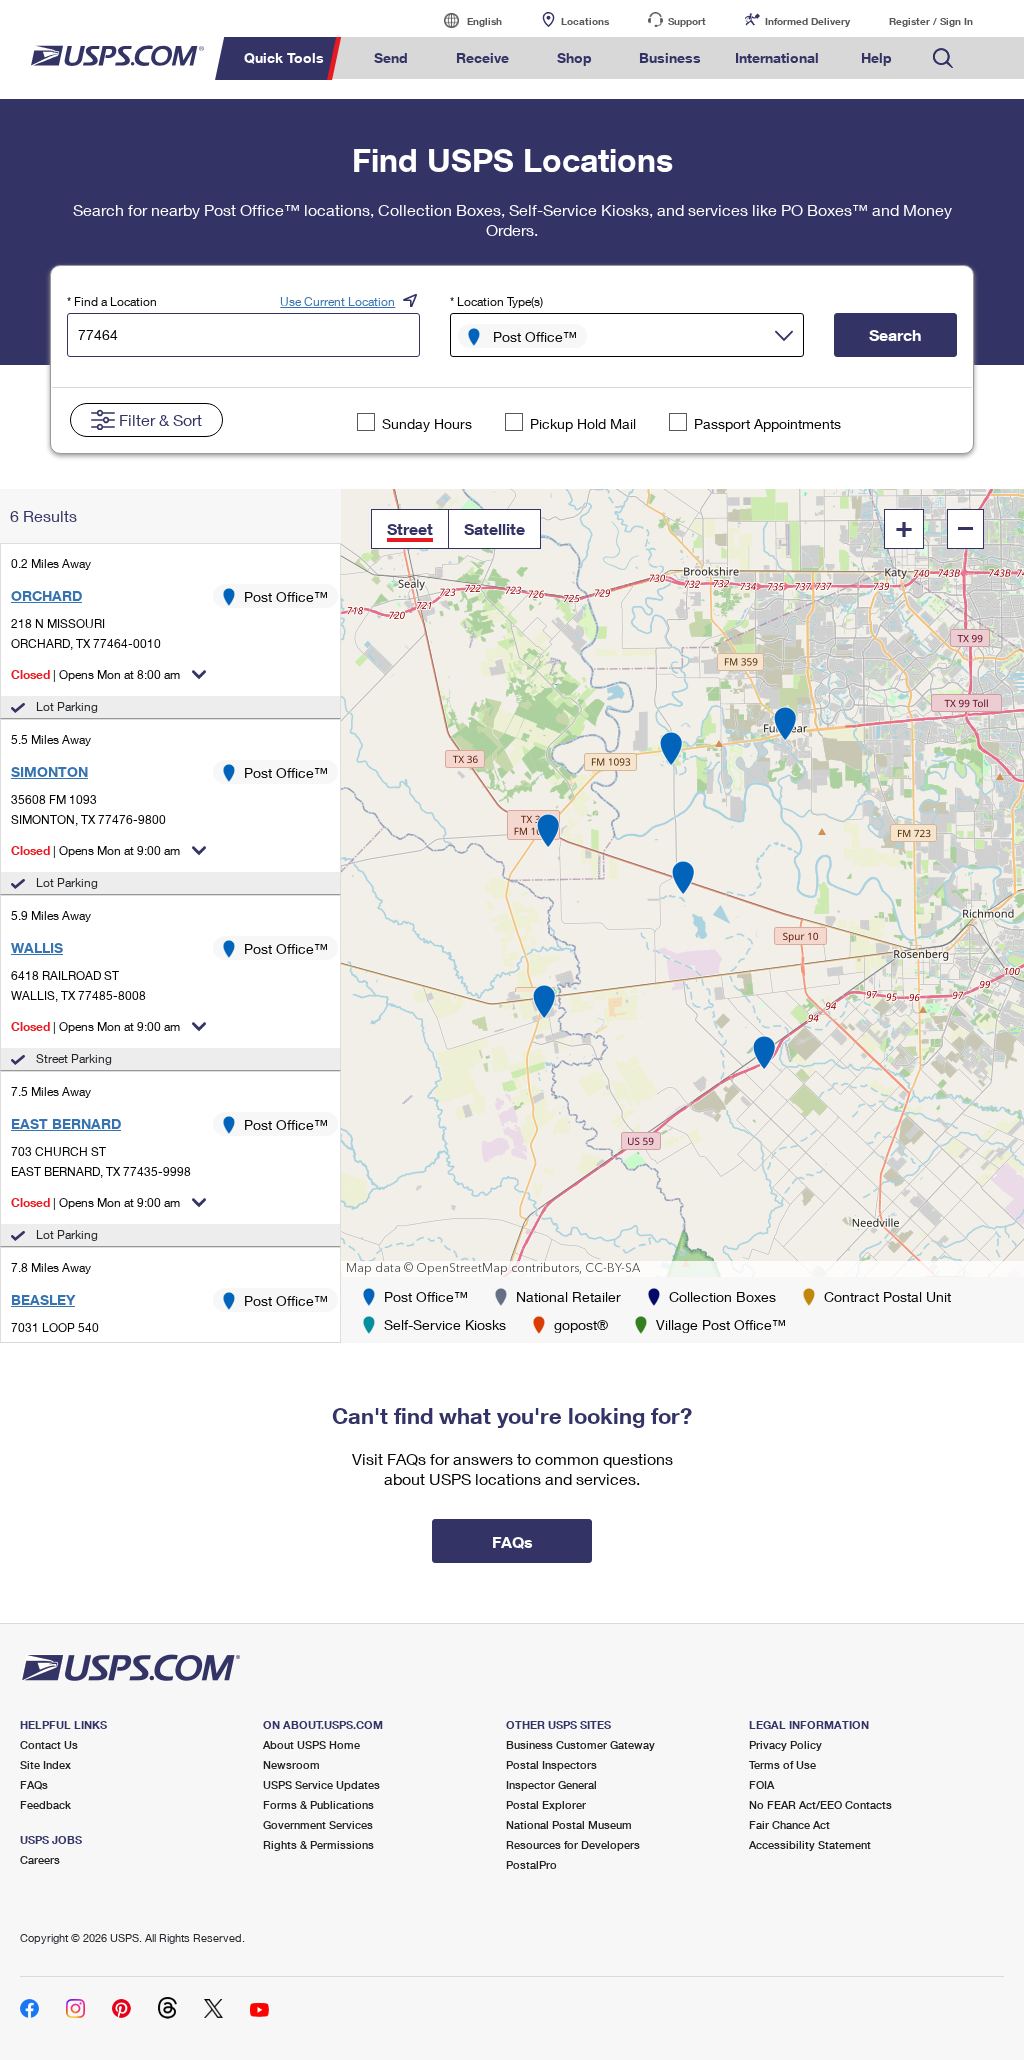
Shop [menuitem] (574, 57)
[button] (410, 529)
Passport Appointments (767, 423)
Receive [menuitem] (482, 57)
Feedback (45, 1804)
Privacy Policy (785, 1744)
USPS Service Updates (321, 1784)
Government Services (318, 1824)
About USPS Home (311, 1744)
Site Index (45, 1764)
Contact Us (49, 1744)
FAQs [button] (512, 1541)
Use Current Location (337, 301)
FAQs (34, 1784)
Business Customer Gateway (580, 1744)
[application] (682, 883)
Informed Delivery (807, 21)
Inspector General (551, 1784)
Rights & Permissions (318, 1844)
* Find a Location (112, 301)
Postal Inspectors (551, 1764)
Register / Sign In (931, 21)
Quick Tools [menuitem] (284, 57)
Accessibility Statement (810, 1844)
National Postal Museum (569, 1824)
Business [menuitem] (670, 57)
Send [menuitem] (391, 57)
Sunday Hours (427, 423)
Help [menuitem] (876, 57)
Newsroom (291, 1764)
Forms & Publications (318, 1804)
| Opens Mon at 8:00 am (95, 674)
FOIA (761, 1784)
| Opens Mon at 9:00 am (95, 850)
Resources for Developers (573, 1844)
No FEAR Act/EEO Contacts (820, 1804)
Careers (40, 1859)
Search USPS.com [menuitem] (943, 58)
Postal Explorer (546, 1804)
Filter (160, 419)
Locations (585, 21)
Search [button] (895, 334)
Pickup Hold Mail (583, 423)
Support (687, 21)
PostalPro (531, 1864)
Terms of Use (782, 1764)
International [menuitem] (777, 57)
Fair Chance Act (789, 1824)
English (464, 20)
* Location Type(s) (496, 301)
